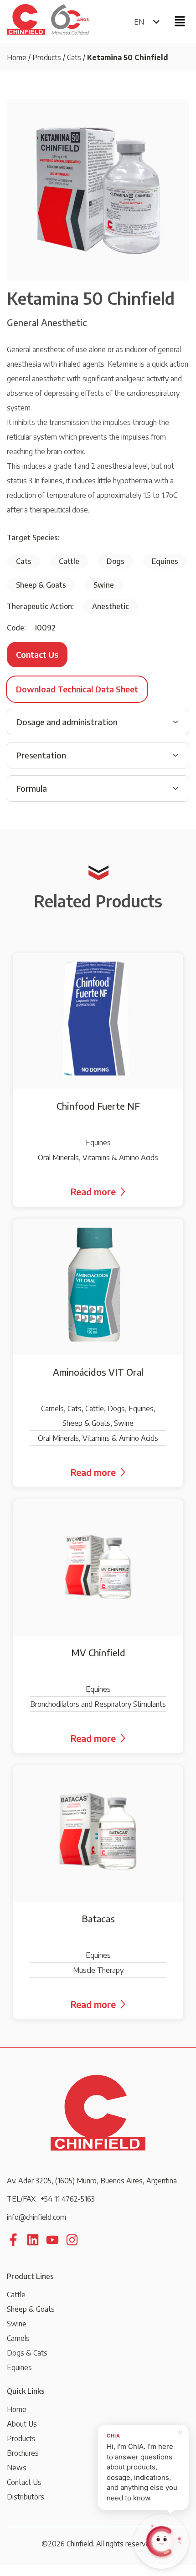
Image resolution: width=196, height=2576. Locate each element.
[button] (180, 21)
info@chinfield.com (36, 2217)
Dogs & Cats (27, 2353)
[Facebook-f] (13, 2240)
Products (47, 57)
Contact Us (24, 2482)
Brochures (23, 2453)
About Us (22, 2424)
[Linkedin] (33, 2240)
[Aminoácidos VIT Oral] (98, 1353)
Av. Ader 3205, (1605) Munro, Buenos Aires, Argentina (92, 2181)
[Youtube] (52, 2240)
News (17, 2468)
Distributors (26, 2497)
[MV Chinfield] (98, 1626)
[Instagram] (72, 2240)
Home (17, 57)
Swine (17, 2324)
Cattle (16, 2294)
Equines (19, 2367)
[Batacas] (98, 1892)
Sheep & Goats (31, 2309)
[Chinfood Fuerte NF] (98, 1080)
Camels (18, 2338)
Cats (74, 57)
